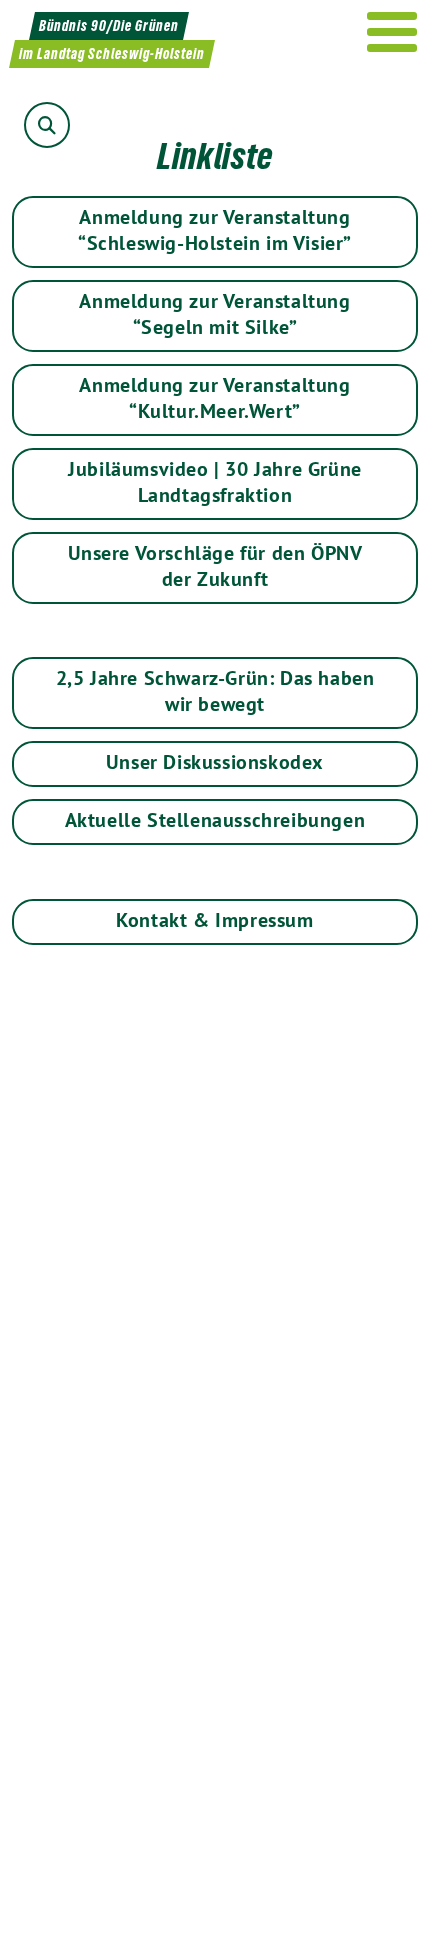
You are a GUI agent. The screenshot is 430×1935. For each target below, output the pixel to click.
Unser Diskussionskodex (215, 762)
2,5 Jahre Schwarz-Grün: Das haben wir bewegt (215, 691)
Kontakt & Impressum (214, 920)
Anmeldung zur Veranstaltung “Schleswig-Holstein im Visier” (215, 230)
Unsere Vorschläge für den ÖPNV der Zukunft (215, 566)
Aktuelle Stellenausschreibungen (215, 820)
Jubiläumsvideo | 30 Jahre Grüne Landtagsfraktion (215, 482)
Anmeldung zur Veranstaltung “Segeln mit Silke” (214, 314)
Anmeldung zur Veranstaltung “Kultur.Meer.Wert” (214, 398)
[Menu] (392, 32)
